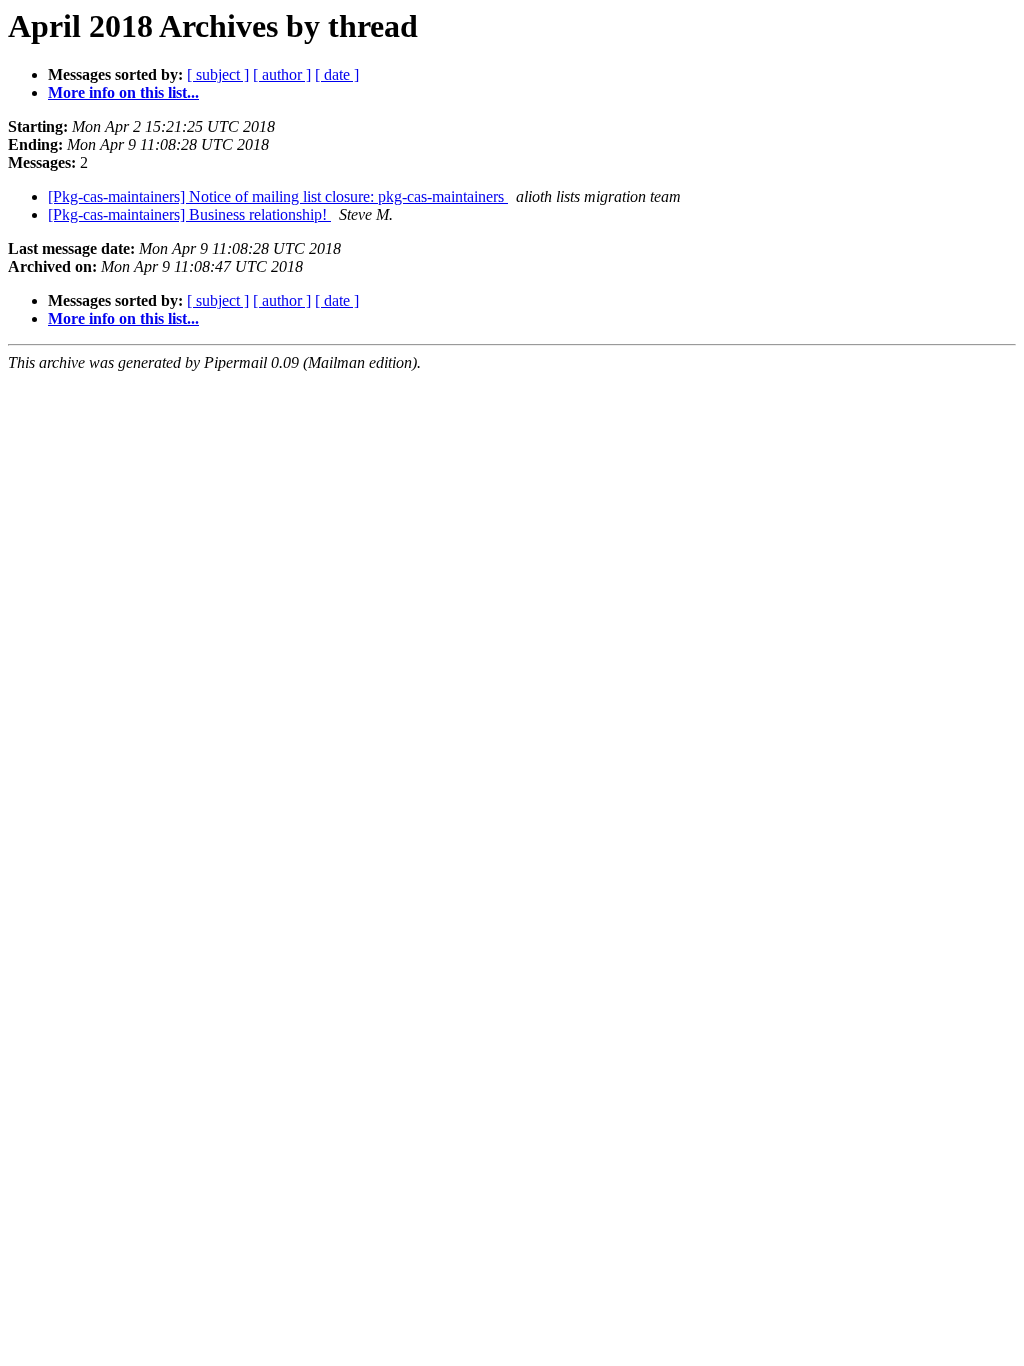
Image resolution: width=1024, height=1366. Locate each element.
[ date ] (337, 74)
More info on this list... (123, 92)
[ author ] (282, 74)
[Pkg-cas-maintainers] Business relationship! (189, 214)
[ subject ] (218, 74)
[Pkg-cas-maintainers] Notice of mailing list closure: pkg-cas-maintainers (278, 196)
